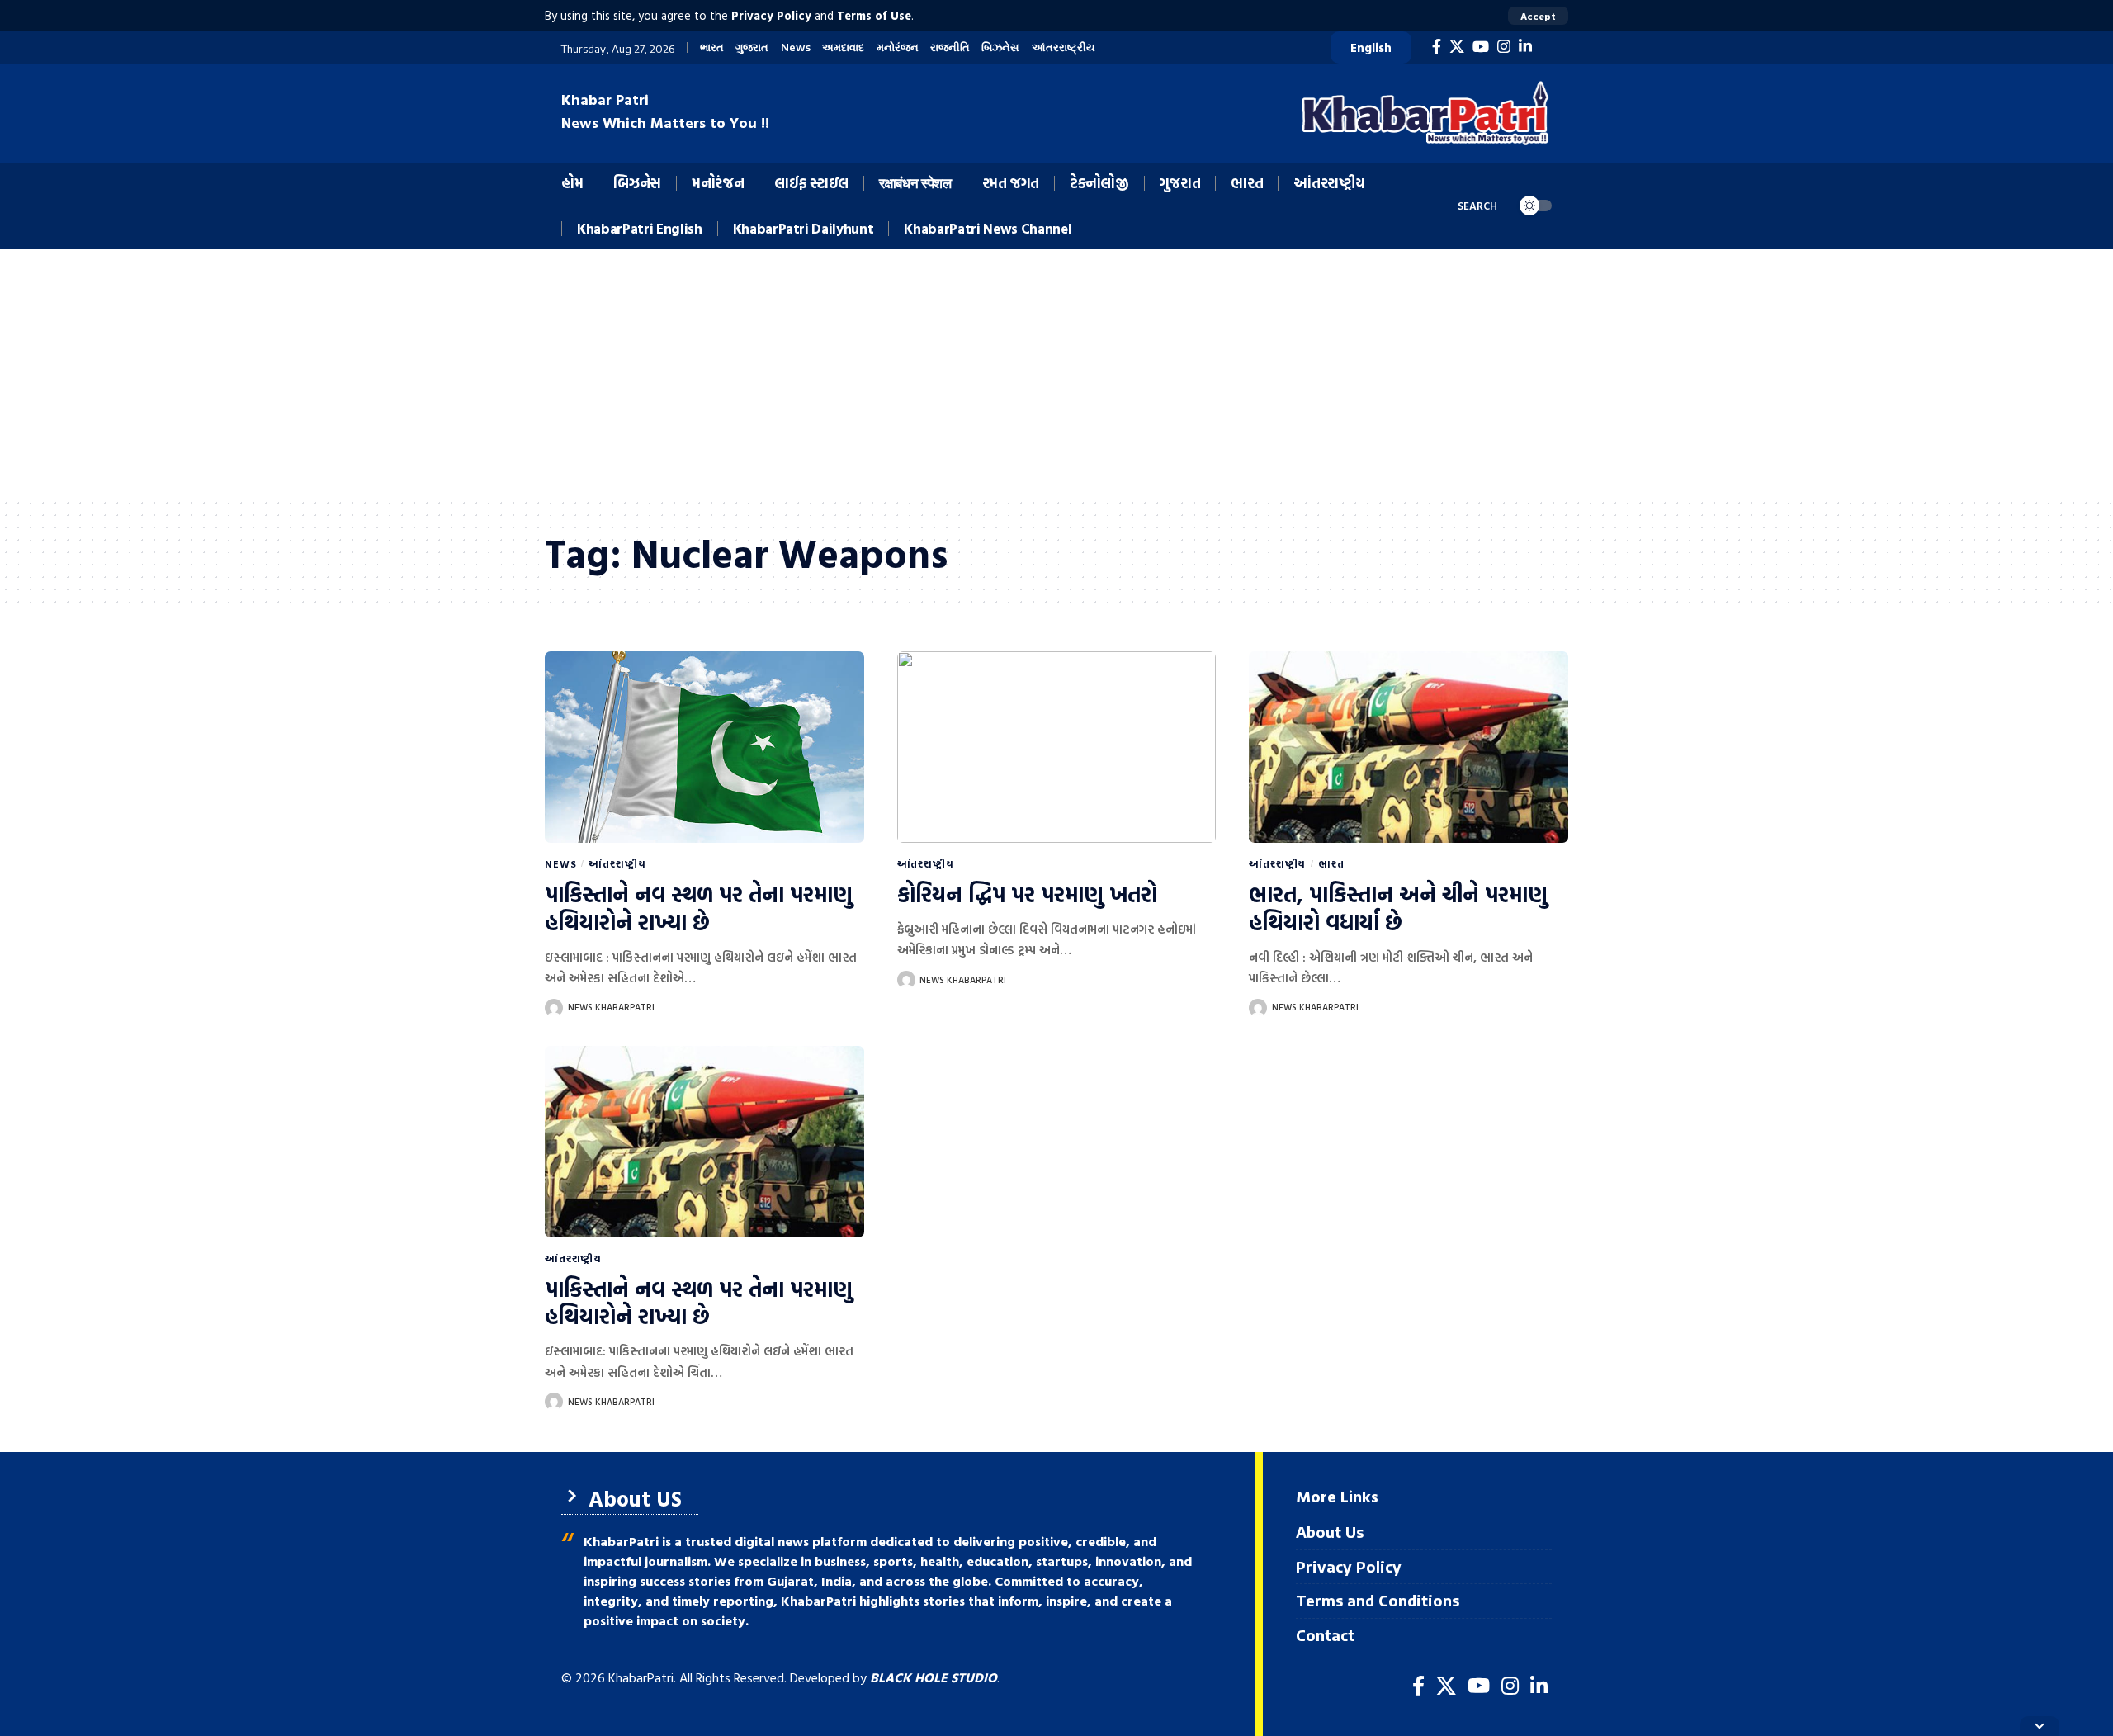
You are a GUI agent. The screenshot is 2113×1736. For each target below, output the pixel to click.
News (796, 47)
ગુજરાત (752, 47)
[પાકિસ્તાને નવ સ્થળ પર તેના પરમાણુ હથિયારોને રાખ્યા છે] (704, 747)
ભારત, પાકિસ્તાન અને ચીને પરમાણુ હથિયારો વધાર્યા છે (1398, 908)
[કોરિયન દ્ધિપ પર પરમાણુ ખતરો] (1057, 747)
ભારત (712, 47)
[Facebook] (1437, 47)
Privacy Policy (771, 15)
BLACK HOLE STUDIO (934, 1677)
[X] (1457, 47)
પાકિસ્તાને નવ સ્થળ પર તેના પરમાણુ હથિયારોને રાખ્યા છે (699, 908)
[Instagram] (1504, 47)
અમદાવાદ (843, 47)
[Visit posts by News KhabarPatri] (554, 1008)
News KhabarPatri (611, 1007)
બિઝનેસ (1000, 47)
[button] (1538, 16)
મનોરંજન (898, 47)
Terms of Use (874, 15)
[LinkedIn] (1525, 47)
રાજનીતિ (950, 47)
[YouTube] (1481, 47)
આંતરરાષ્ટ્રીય (1064, 47)
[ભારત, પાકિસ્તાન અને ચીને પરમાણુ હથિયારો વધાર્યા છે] (1409, 747)
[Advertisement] (1056, 373)
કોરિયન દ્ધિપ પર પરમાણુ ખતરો (1027, 894)
